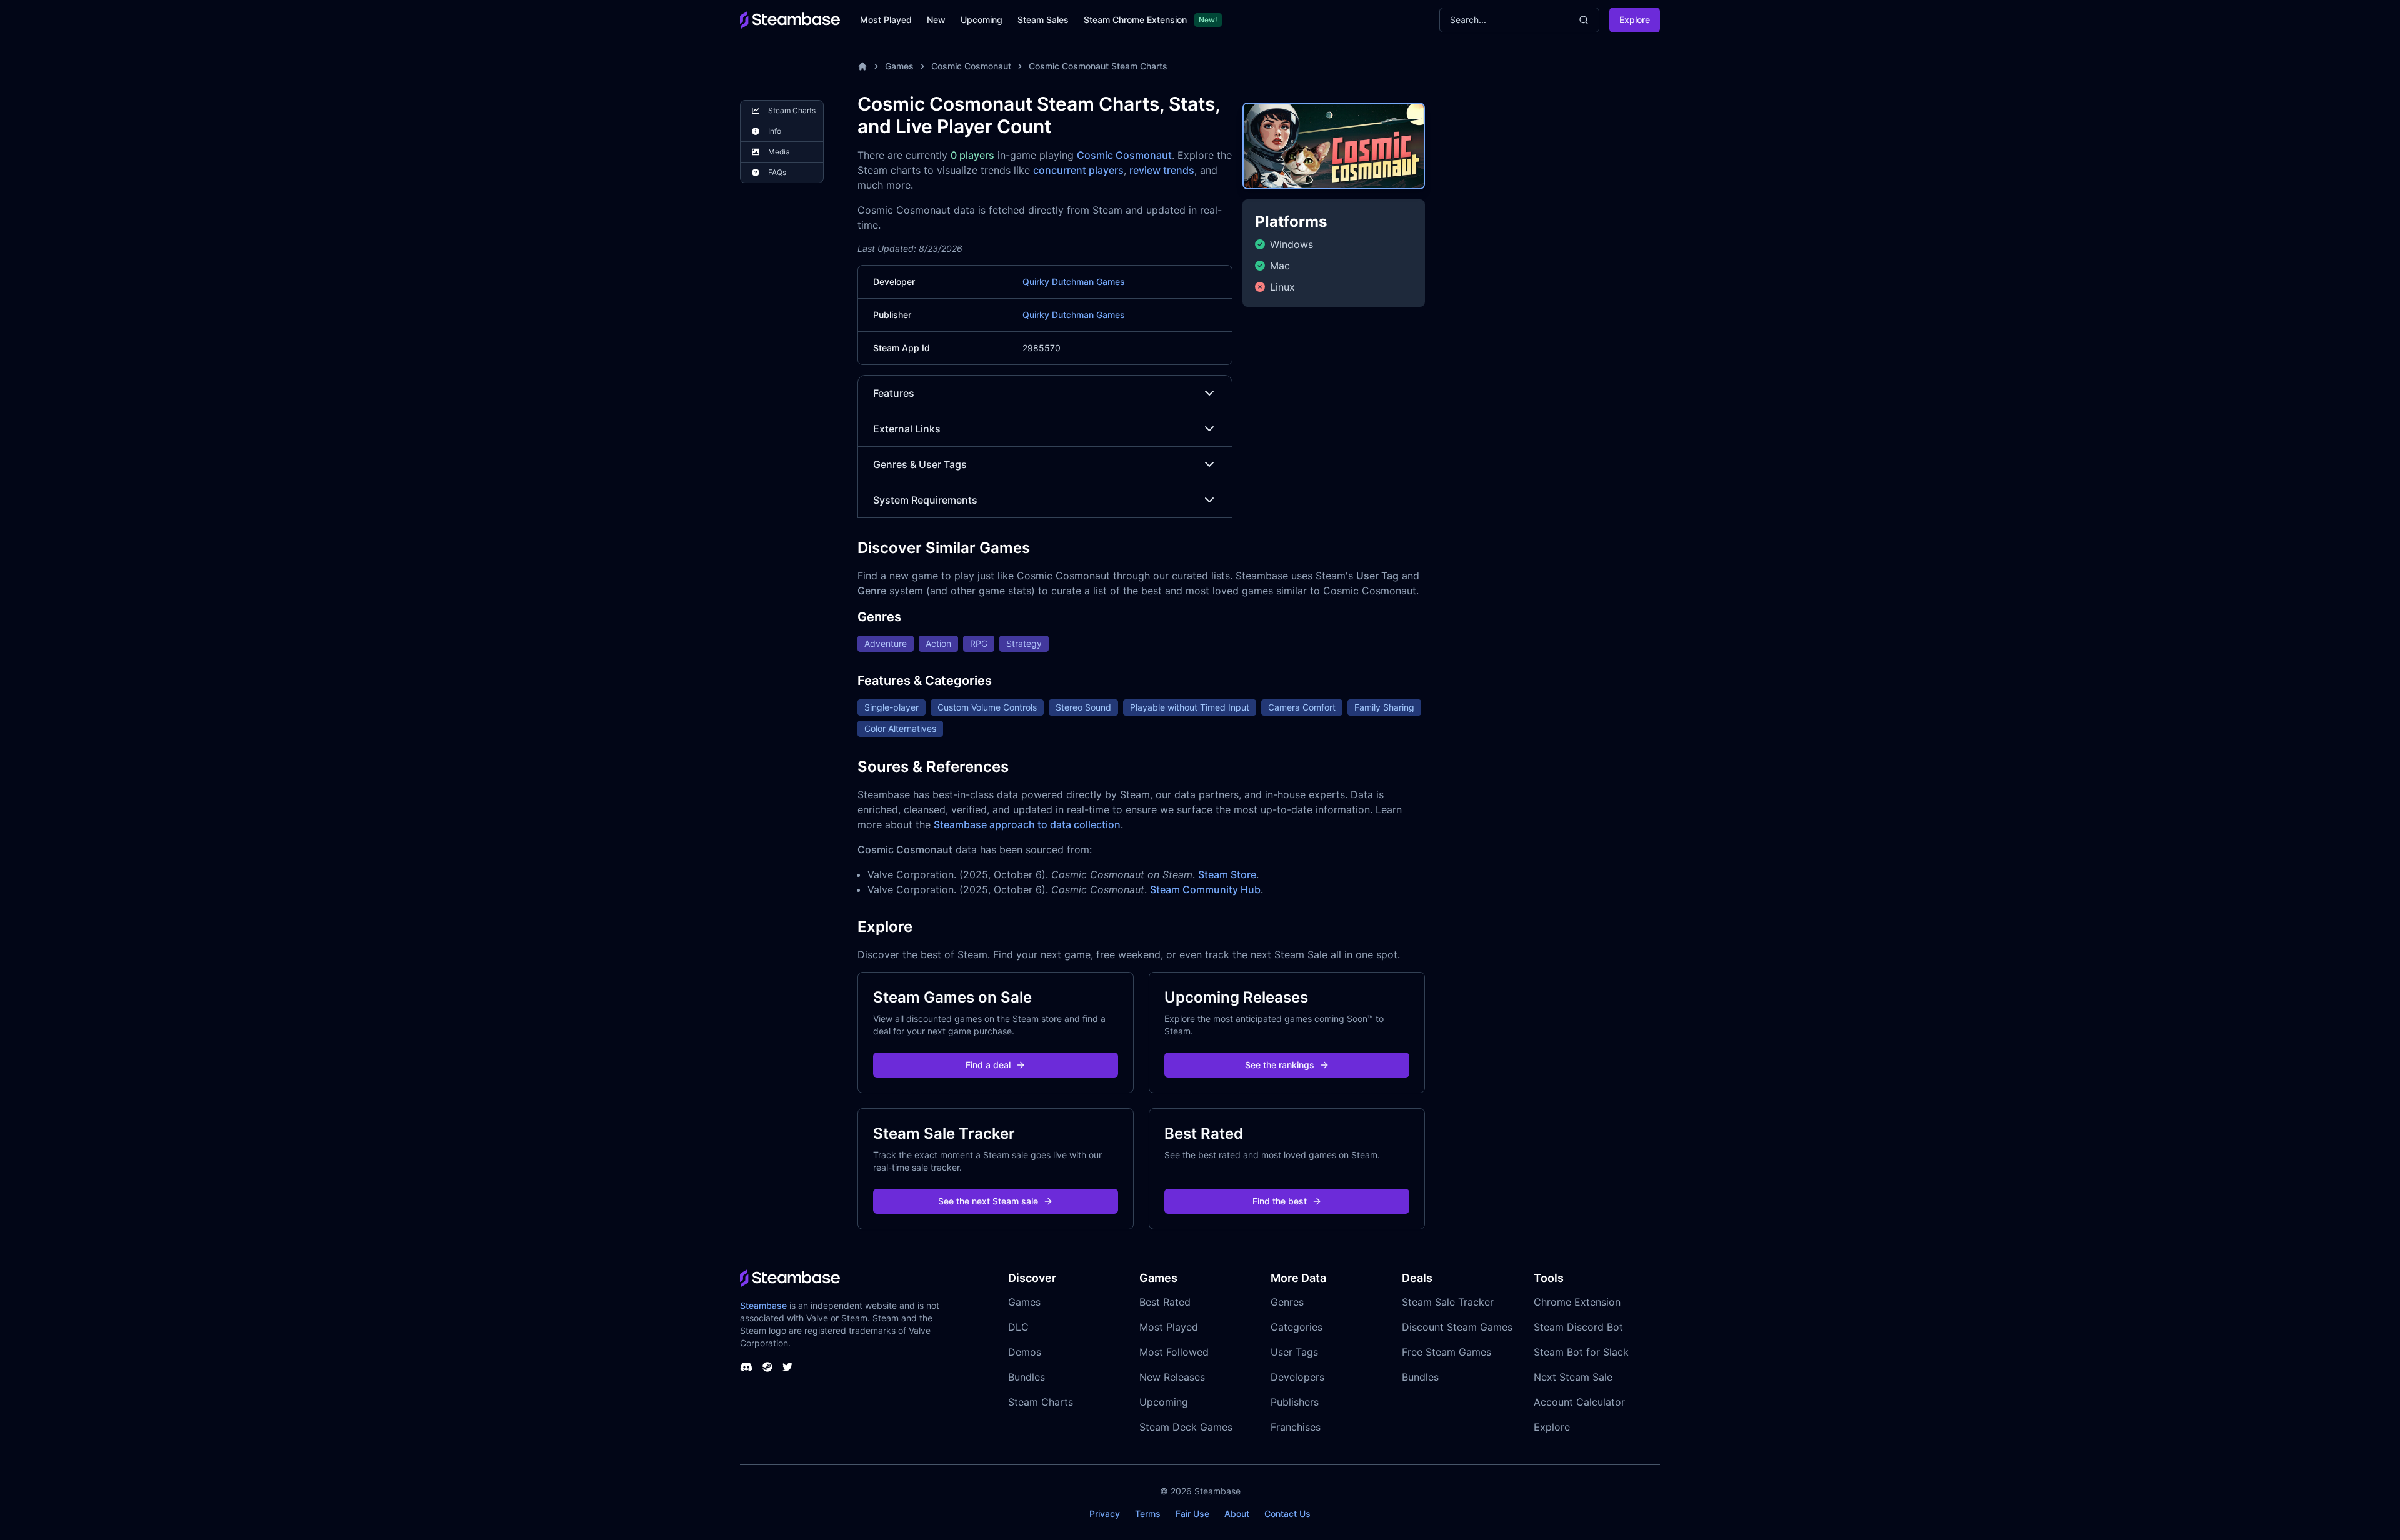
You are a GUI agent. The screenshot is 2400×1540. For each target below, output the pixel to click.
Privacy (1105, 1513)
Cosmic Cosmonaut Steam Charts (1098, 66)
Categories (1297, 1327)
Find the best (1280, 1201)
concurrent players (1078, 170)
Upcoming (982, 20)
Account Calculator (1579, 1402)
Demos (1025, 1352)
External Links (907, 429)
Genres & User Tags (920, 464)
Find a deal (988, 1065)
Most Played (886, 20)
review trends (1162, 170)
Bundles (1027, 1377)
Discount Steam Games (1457, 1327)
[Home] (862, 66)
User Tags (1294, 1352)
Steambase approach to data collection (1027, 824)
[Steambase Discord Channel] (746, 1367)
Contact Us (1287, 1513)
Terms (1148, 1513)
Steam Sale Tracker (1448, 1302)
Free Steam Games (1447, 1352)
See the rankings (1280, 1065)
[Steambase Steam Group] (767, 1367)
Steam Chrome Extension (1135, 20)
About (1237, 1513)
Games (899, 66)
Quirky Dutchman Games (1074, 282)
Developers (1297, 1377)
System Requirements (925, 500)
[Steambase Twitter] (787, 1367)
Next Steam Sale (1573, 1377)
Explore (1635, 20)
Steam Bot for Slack (1581, 1352)
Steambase (763, 1305)
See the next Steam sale (988, 1201)
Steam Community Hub (1205, 889)
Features (894, 393)
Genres (1287, 1302)
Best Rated (1165, 1302)
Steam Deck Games (1186, 1427)
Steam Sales (1043, 20)
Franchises (1296, 1427)
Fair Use (1192, 1513)
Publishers (1295, 1402)
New (936, 20)
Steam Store (1227, 874)
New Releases (1172, 1377)
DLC (1018, 1327)
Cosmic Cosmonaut (971, 66)
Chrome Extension (1577, 1302)
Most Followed (1174, 1352)
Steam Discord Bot (1578, 1327)
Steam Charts (1041, 1402)
